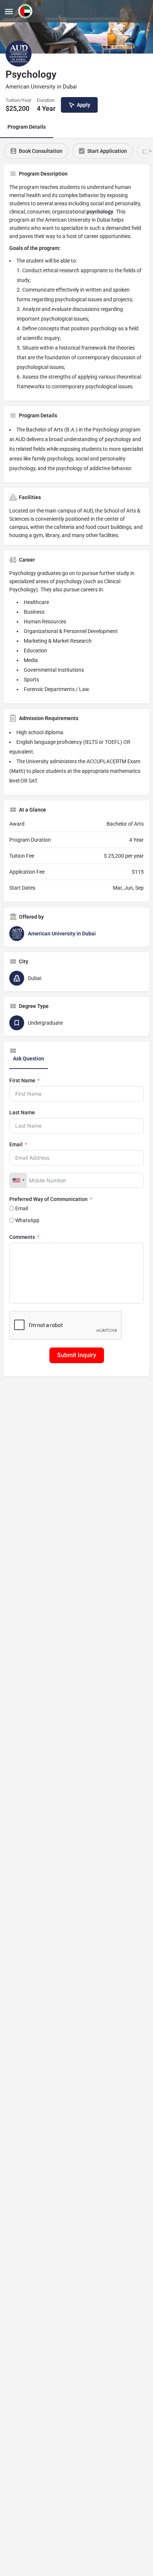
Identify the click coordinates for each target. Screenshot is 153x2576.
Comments (22, 1237)
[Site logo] (26, 11)
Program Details (27, 127)
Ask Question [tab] (29, 1059)
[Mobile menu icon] (9, 11)
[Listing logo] (19, 54)
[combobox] (18, 1180)
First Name (22, 1080)
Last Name (22, 1112)
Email (16, 1144)
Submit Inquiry (77, 1355)
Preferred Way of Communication (48, 1199)
